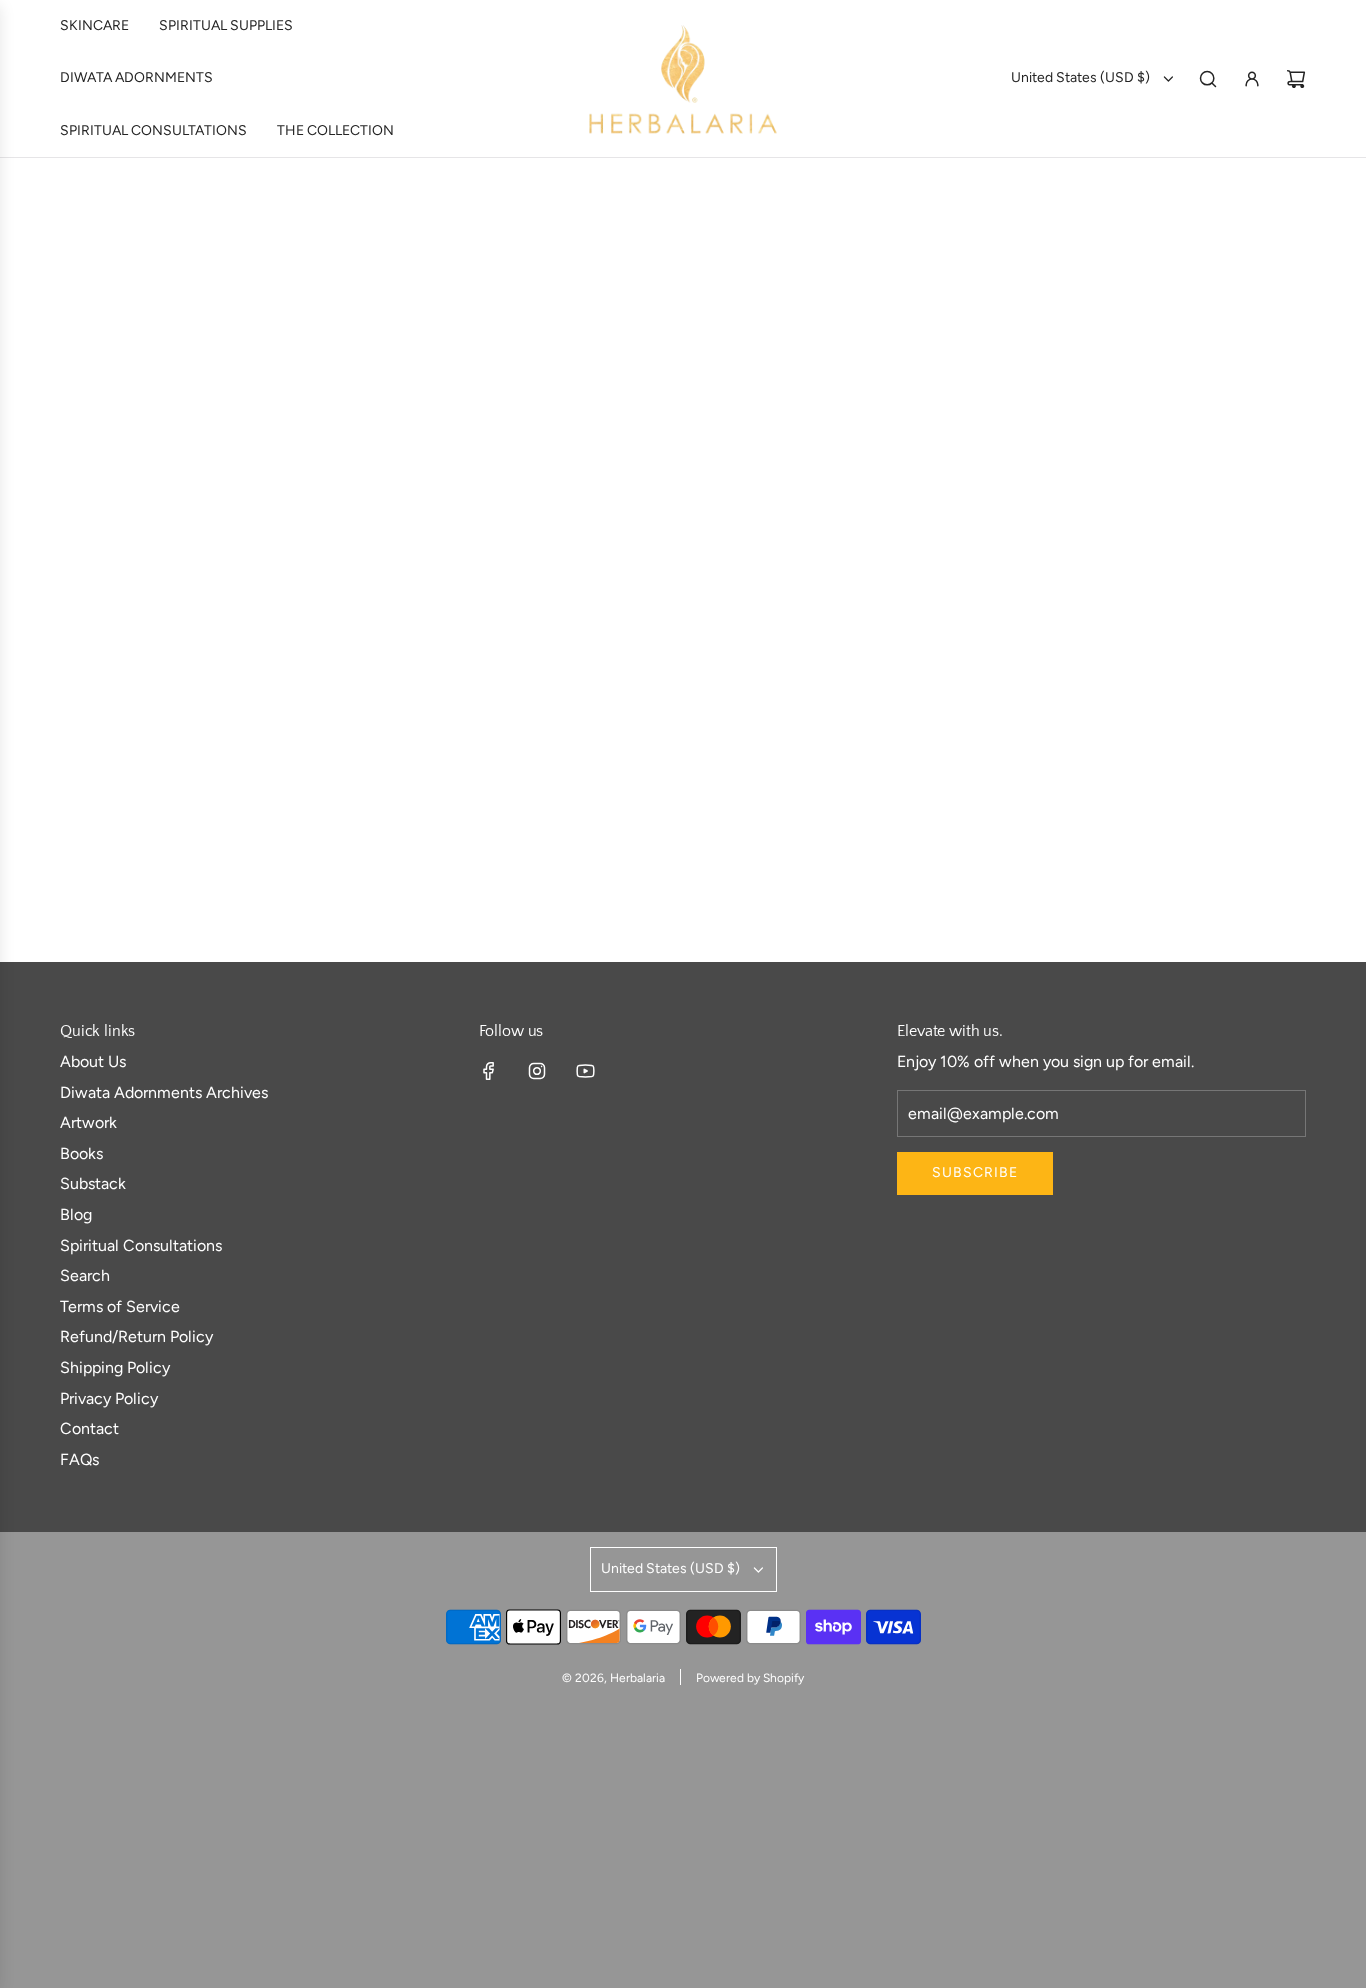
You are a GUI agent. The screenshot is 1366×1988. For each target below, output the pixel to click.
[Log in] (1252, 79)
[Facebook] (489, 1071)
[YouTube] (585, 1071)
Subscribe (975, 1172)
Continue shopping (683, 351)
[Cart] (1296, 79)
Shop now (212, 849)
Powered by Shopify (750, 1678)
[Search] (1208, 79)
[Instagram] (537, 1071)
